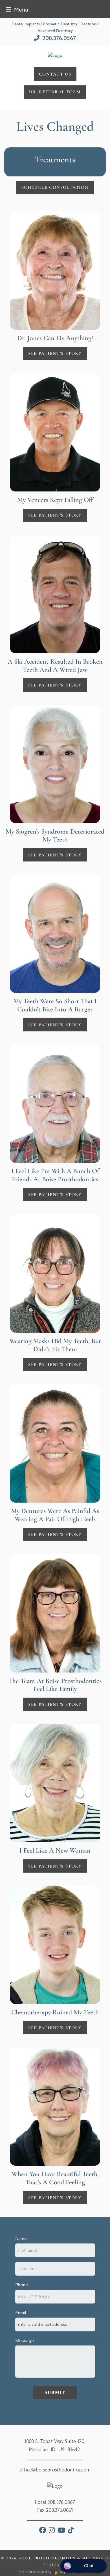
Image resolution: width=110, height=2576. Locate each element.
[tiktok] (71, 2531)
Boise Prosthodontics (47, 2558)
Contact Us (55, 74)
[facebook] (43, 2531)
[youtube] (61, 2531)
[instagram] (52, 2531)
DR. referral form (55, 92)
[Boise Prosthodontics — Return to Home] (55, 55)
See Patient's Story (55, 353)
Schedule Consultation (55, 187)
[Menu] (8, 9)
